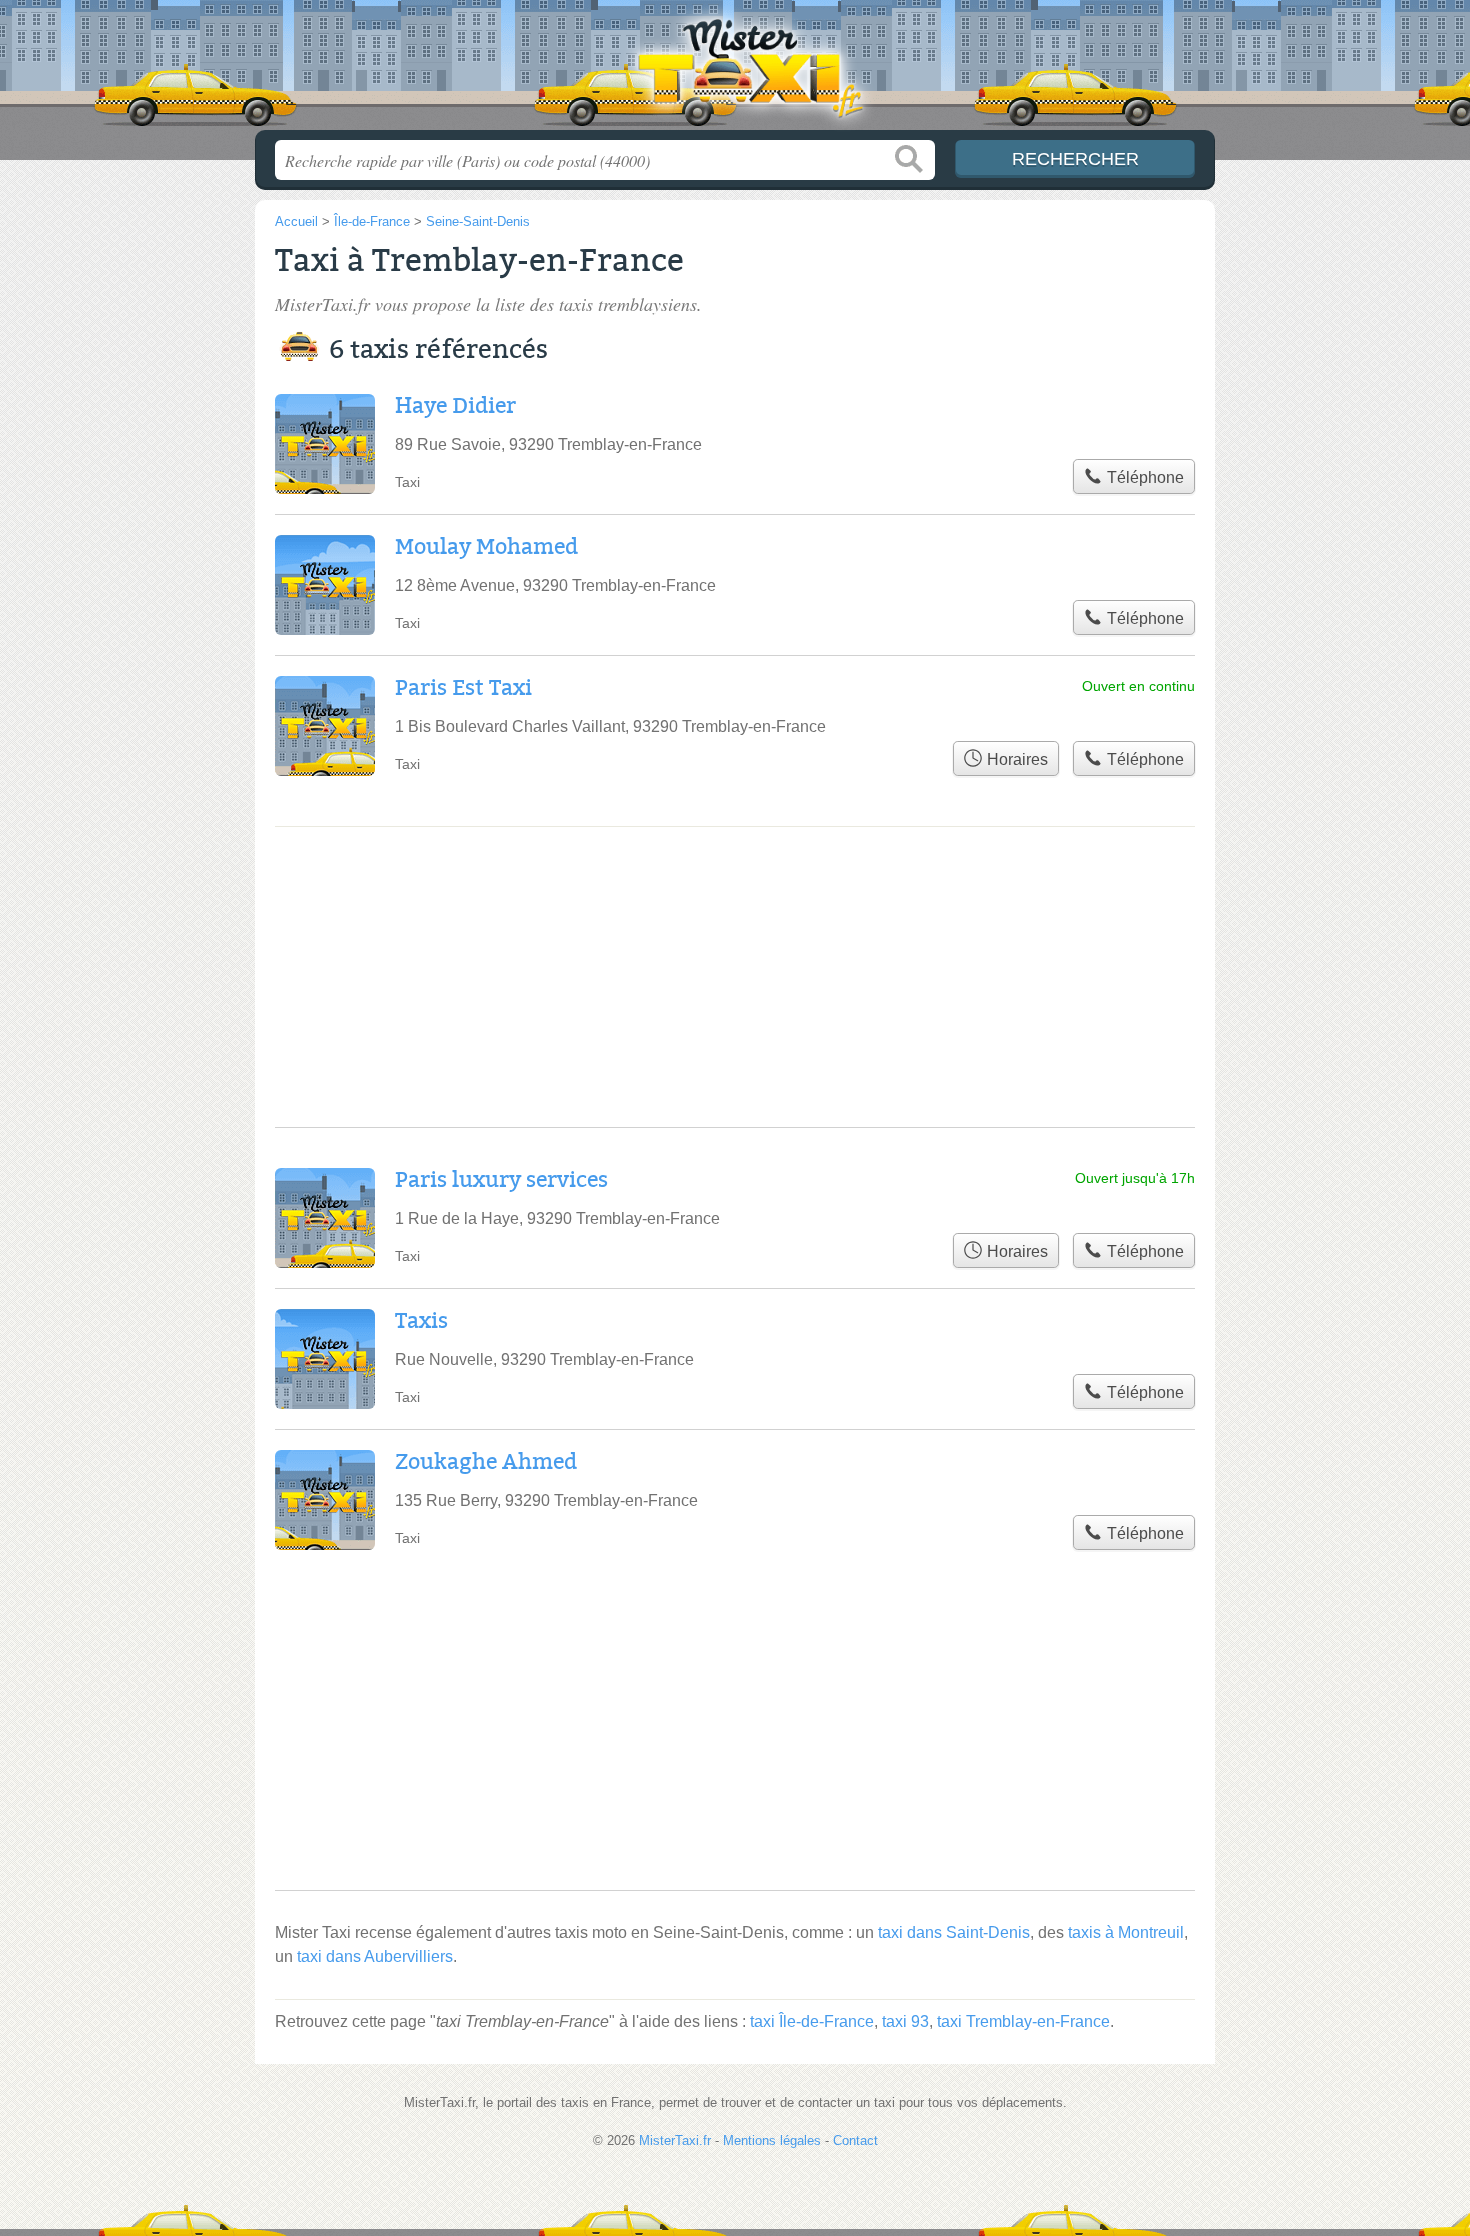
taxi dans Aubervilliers (375, 1956)
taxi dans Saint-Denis (954, 1932)
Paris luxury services (501, 1180)
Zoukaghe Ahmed (486, 1462)
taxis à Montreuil (1126, 1932)
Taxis (421, 1321)
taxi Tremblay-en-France (1023, 2021)
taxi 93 (905, 2021)
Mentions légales (772, 2140)
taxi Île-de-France (812, 2021)
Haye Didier (455, 406)
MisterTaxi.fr (735, 71)
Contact (855, 2140)
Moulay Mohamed (486, 547)
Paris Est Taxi (463, 688)
